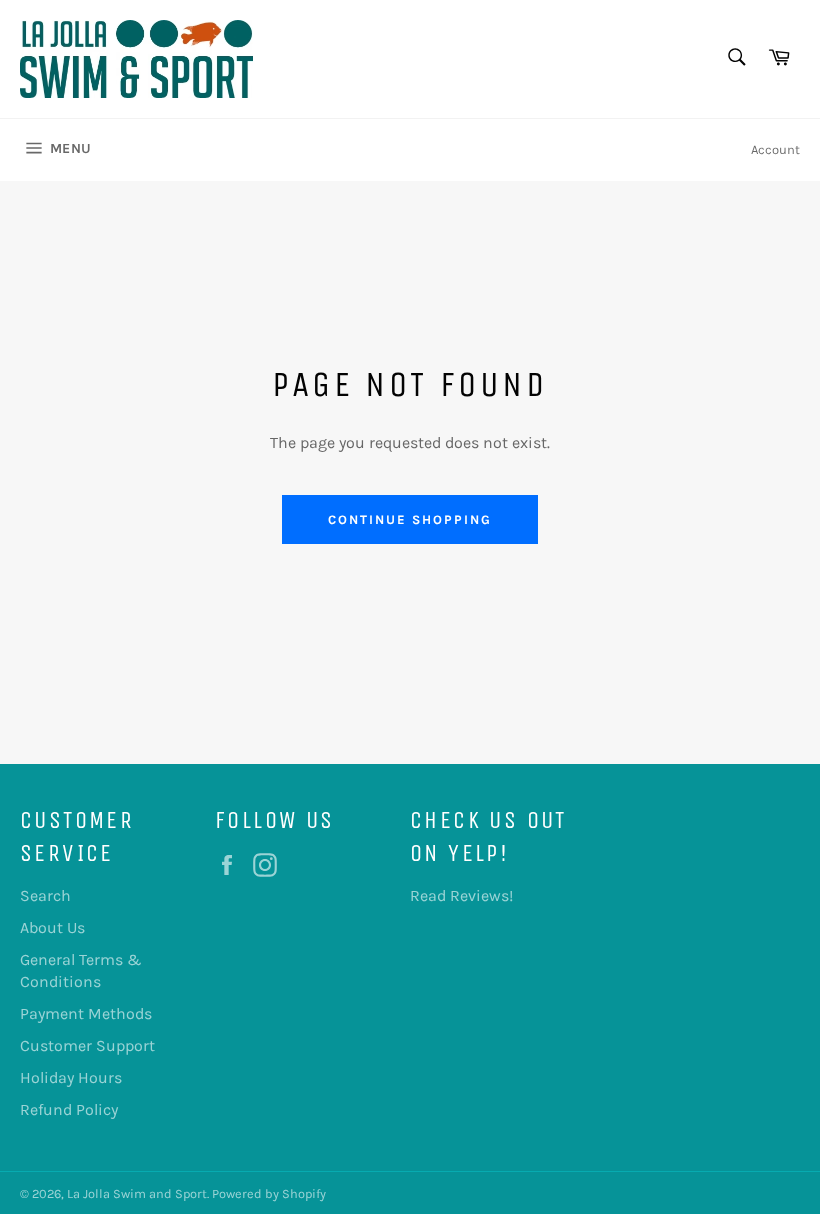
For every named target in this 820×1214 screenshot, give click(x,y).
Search (45, 895)
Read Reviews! (461, 895)
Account (775, 149)
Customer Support (87, 1045)
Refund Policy (69, 1109)
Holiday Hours (71, 1077)
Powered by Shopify (269, 1193)
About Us (52, 927)
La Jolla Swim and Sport (137, 1193)
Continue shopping (409, 519)
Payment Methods (86, 1013)
